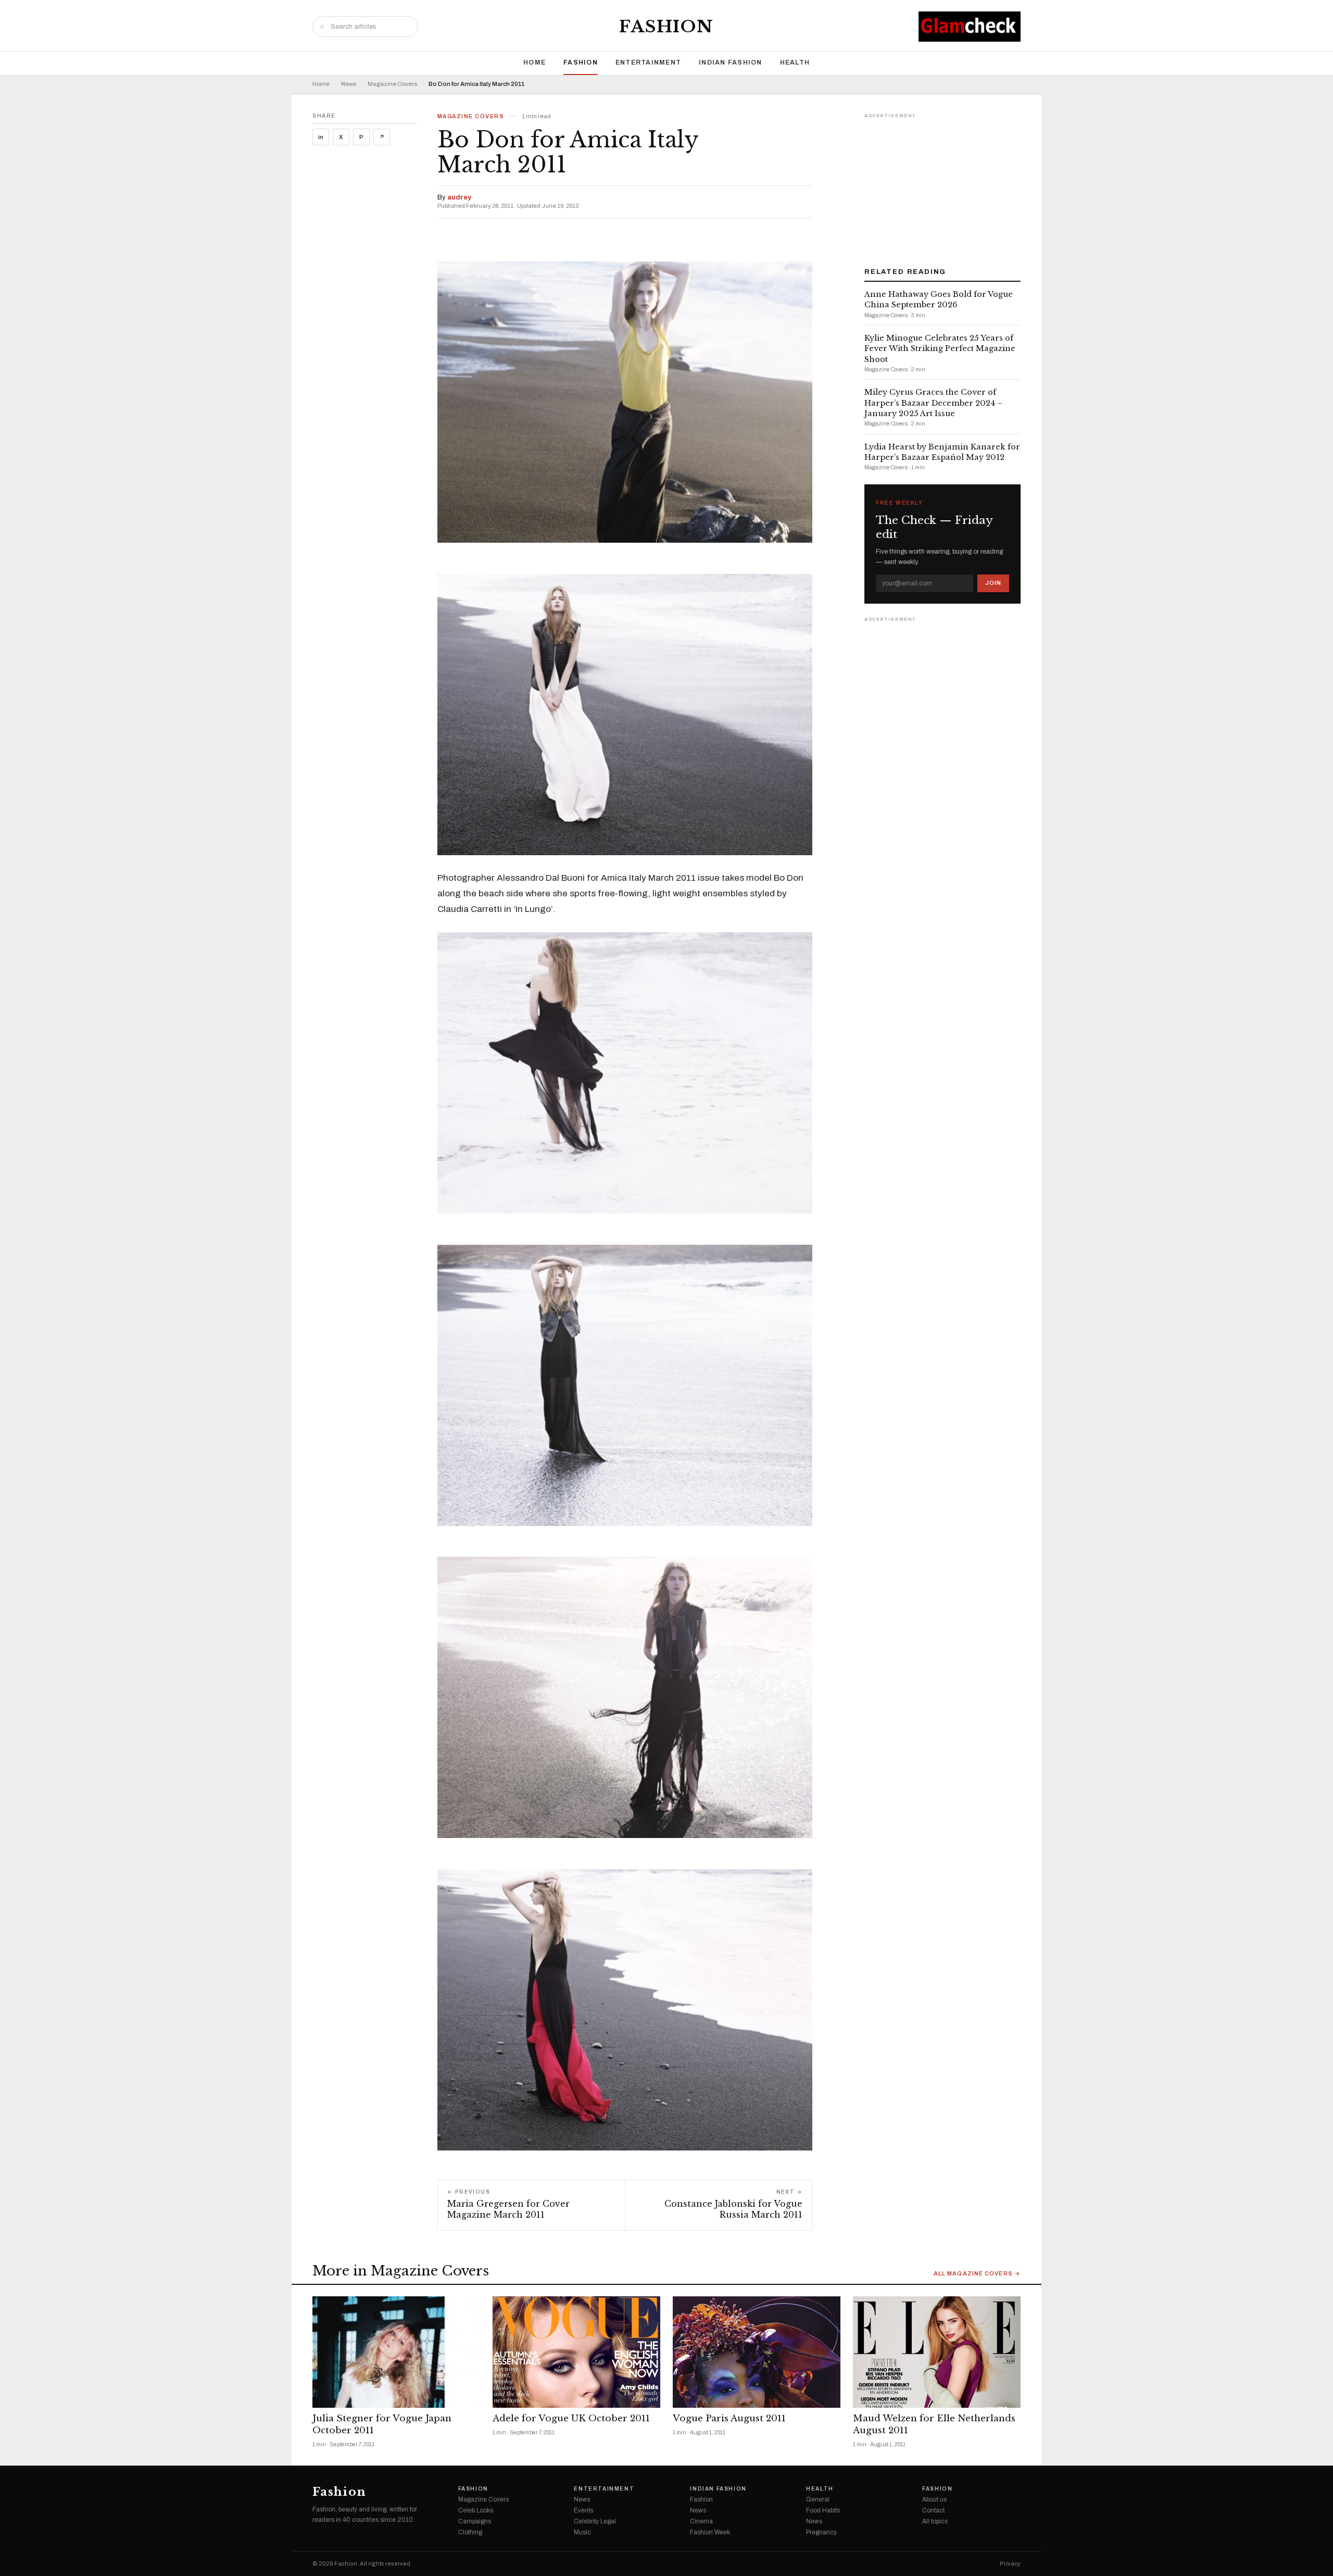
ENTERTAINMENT (648, 62)
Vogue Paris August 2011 (729, 2418)
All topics (935, 2521)
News (349, 84)
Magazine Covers (392, 84)
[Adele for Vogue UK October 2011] (576, 2352)
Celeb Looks (476, 2510)
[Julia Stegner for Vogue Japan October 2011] (396, 2352)
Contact (933, 2510)
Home (535, 62)
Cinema (701, 2521)
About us (934, 2499)
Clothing (470, 2532)
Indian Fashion (731, 62)
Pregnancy (821, 2532)
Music (582, 2532)
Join (993, 583)
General (818, 2499)
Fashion (666, 27)
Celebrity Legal (595, 2521)
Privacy (1010, 2564)
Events (583, 2510)
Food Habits (823, 2510)
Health (795, 62)
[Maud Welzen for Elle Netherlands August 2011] (937, 2352)
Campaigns (475, 2521)
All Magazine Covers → (977, 2274)
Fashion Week (710, 2532)
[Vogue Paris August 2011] (757, 2352)
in (321, 137)
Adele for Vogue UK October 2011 (571, 2418)
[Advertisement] (942, 186)
